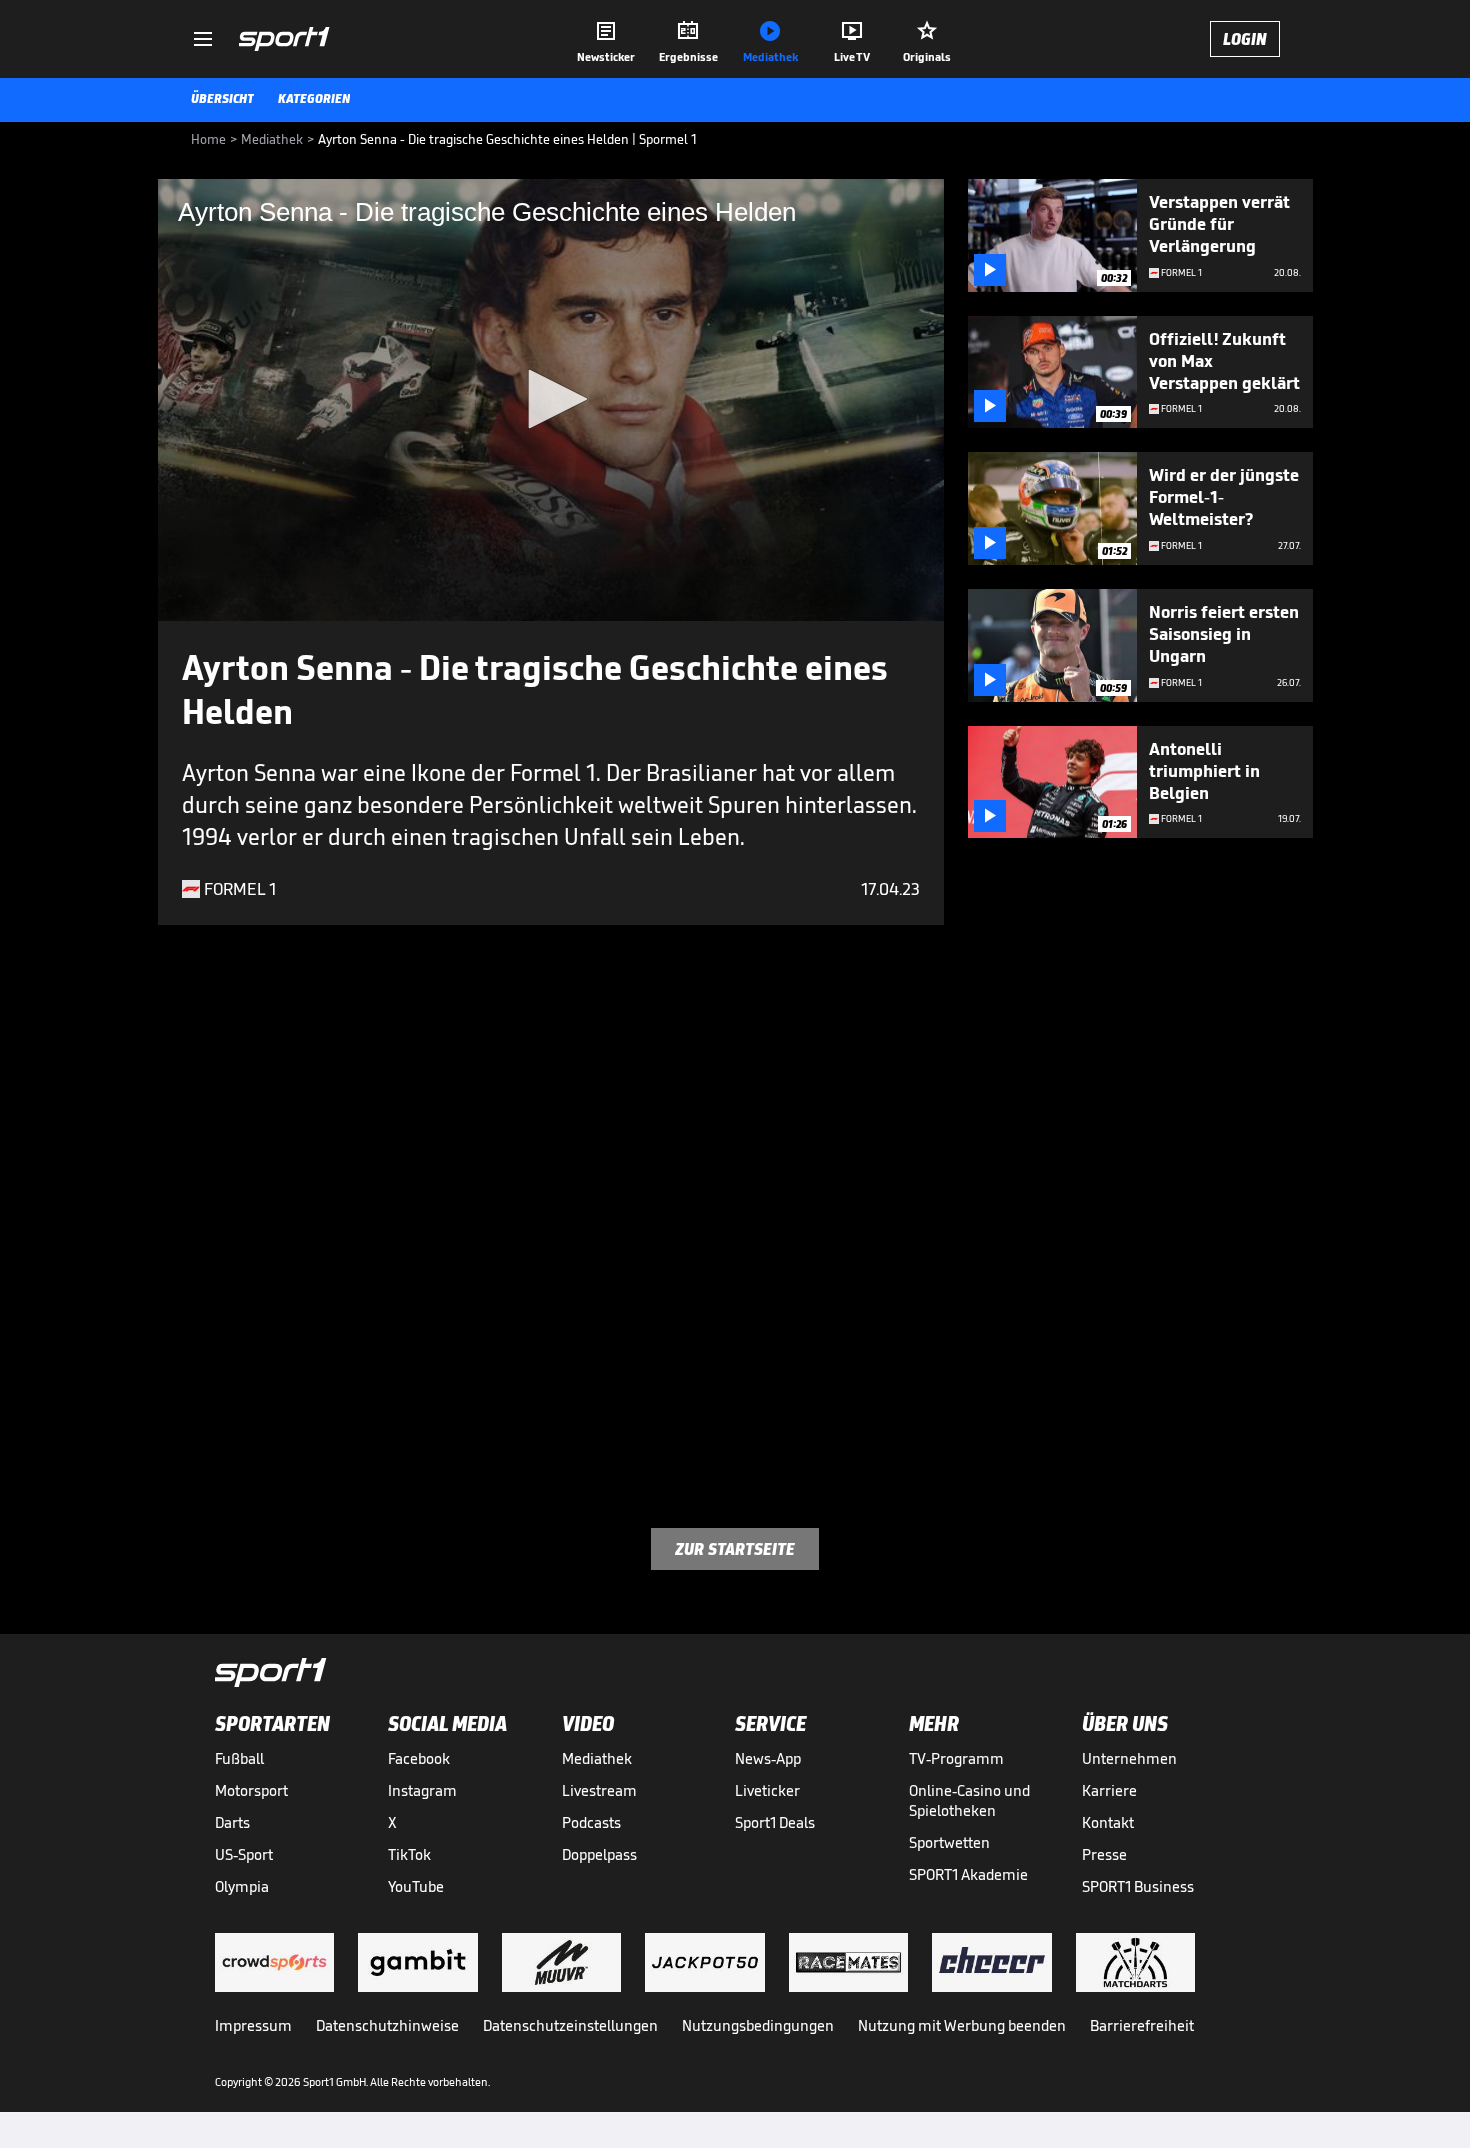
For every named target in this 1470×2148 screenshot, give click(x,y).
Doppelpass (599, 1854)
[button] (551, 399)
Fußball (239, 1758)
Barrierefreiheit (1142, 2025)
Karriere (1109, 1790)
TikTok (409, 1854)
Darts (232, 1822)
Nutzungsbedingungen (758, 2025)
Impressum (253, 2025)
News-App (768, 1758)
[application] (551, 400)
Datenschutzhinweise (387, 2025)
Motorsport (251, 1790)
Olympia (242, 1886)
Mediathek (597, 1758)
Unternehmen (1129, 1758)
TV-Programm (956, 1758)
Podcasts (591, 1822)
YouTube (416, 1886)
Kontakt (1108, 1822)
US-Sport (244, 1854)
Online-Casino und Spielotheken (969, 1800)
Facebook (419, 1758)
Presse (1104, 1854)
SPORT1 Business (1138, 1886)
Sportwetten (949, 1842)
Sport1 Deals (775, 1822)
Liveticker (767, 1790)
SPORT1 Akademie (968, 1874)
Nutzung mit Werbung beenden (962, 2025)
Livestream (599, 1790)
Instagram (422, 1790)
